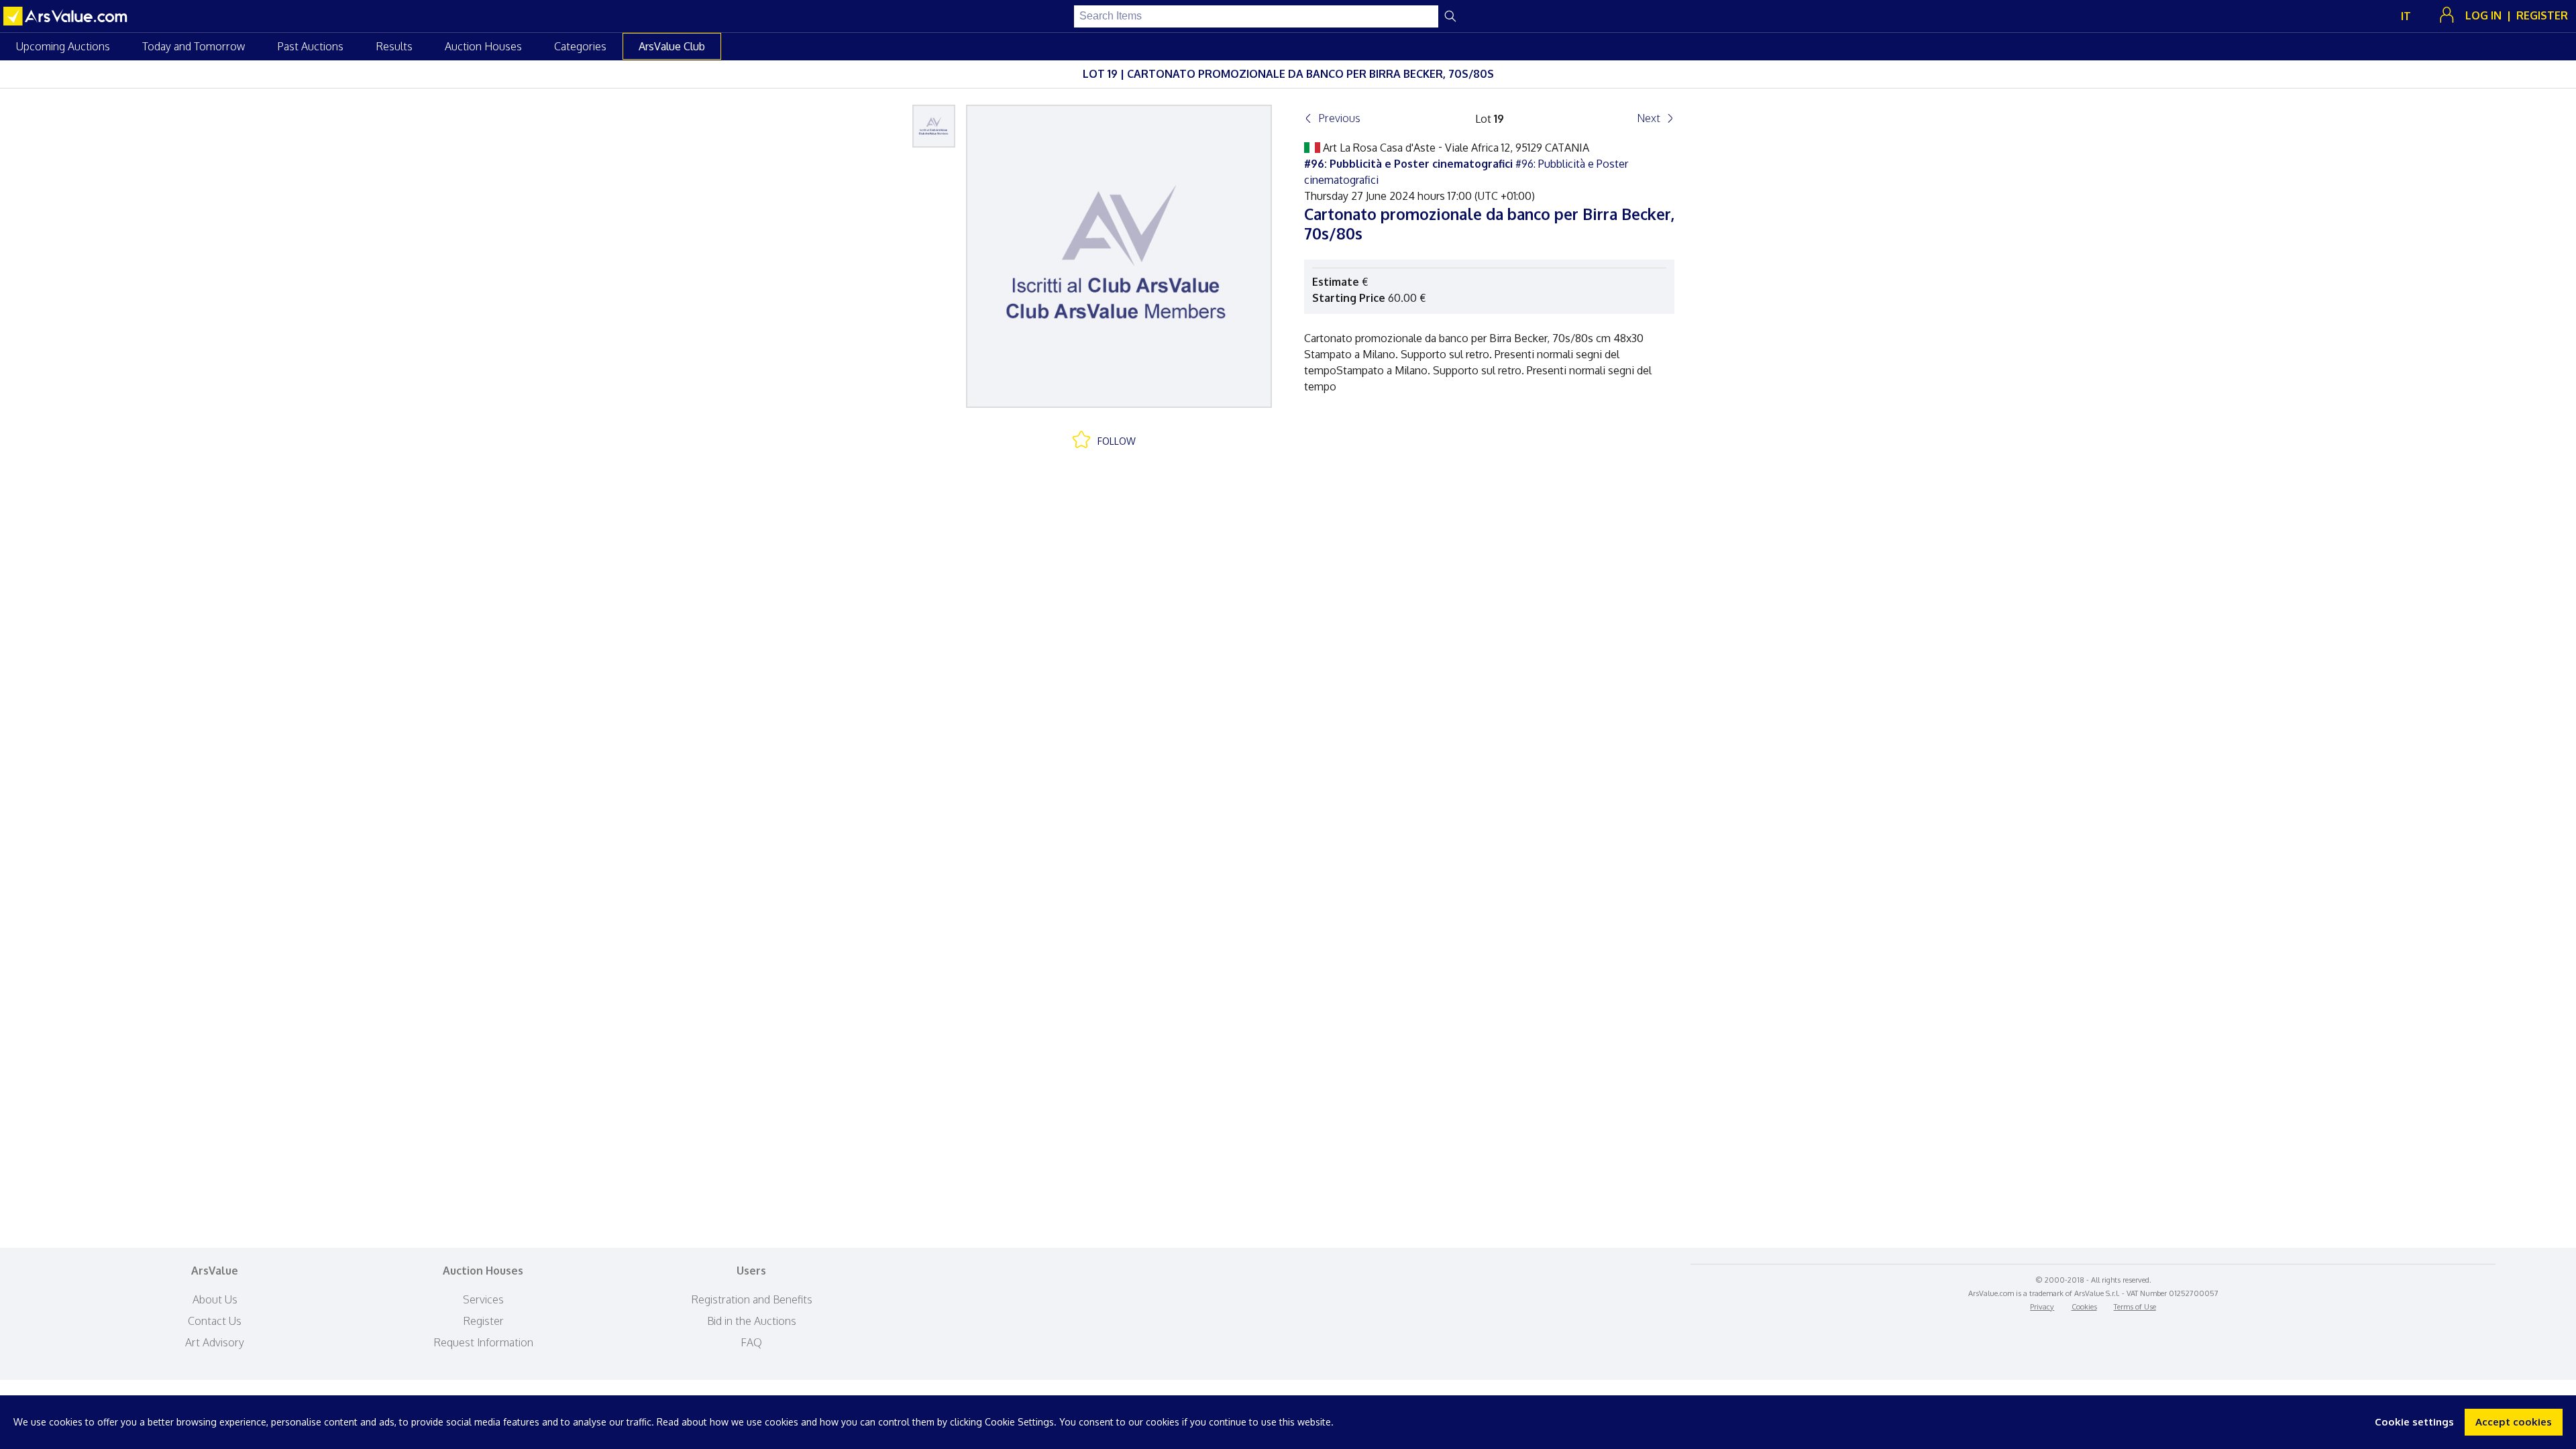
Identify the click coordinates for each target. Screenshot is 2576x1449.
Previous (1339, 118)
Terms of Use (2135, 1307)
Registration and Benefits (752, 1299)
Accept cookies (2514, 1422)
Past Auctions (310, 46)
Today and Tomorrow (194, 46)
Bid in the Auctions (752, 1321)
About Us (215, 1299)
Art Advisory (215, 1342)
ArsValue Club (672, 46)
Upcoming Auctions (63, 46)
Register (483, 1321)
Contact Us (215, 1321)
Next (1649, 118)
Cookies (2084, 1307)
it (2406, 16)
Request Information (483, 1342)
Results (394, 46)
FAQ (751, 1342)
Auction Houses (483, 46)
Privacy (2042, 1307)
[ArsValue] (67, 16)
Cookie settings (2414, 1422)
